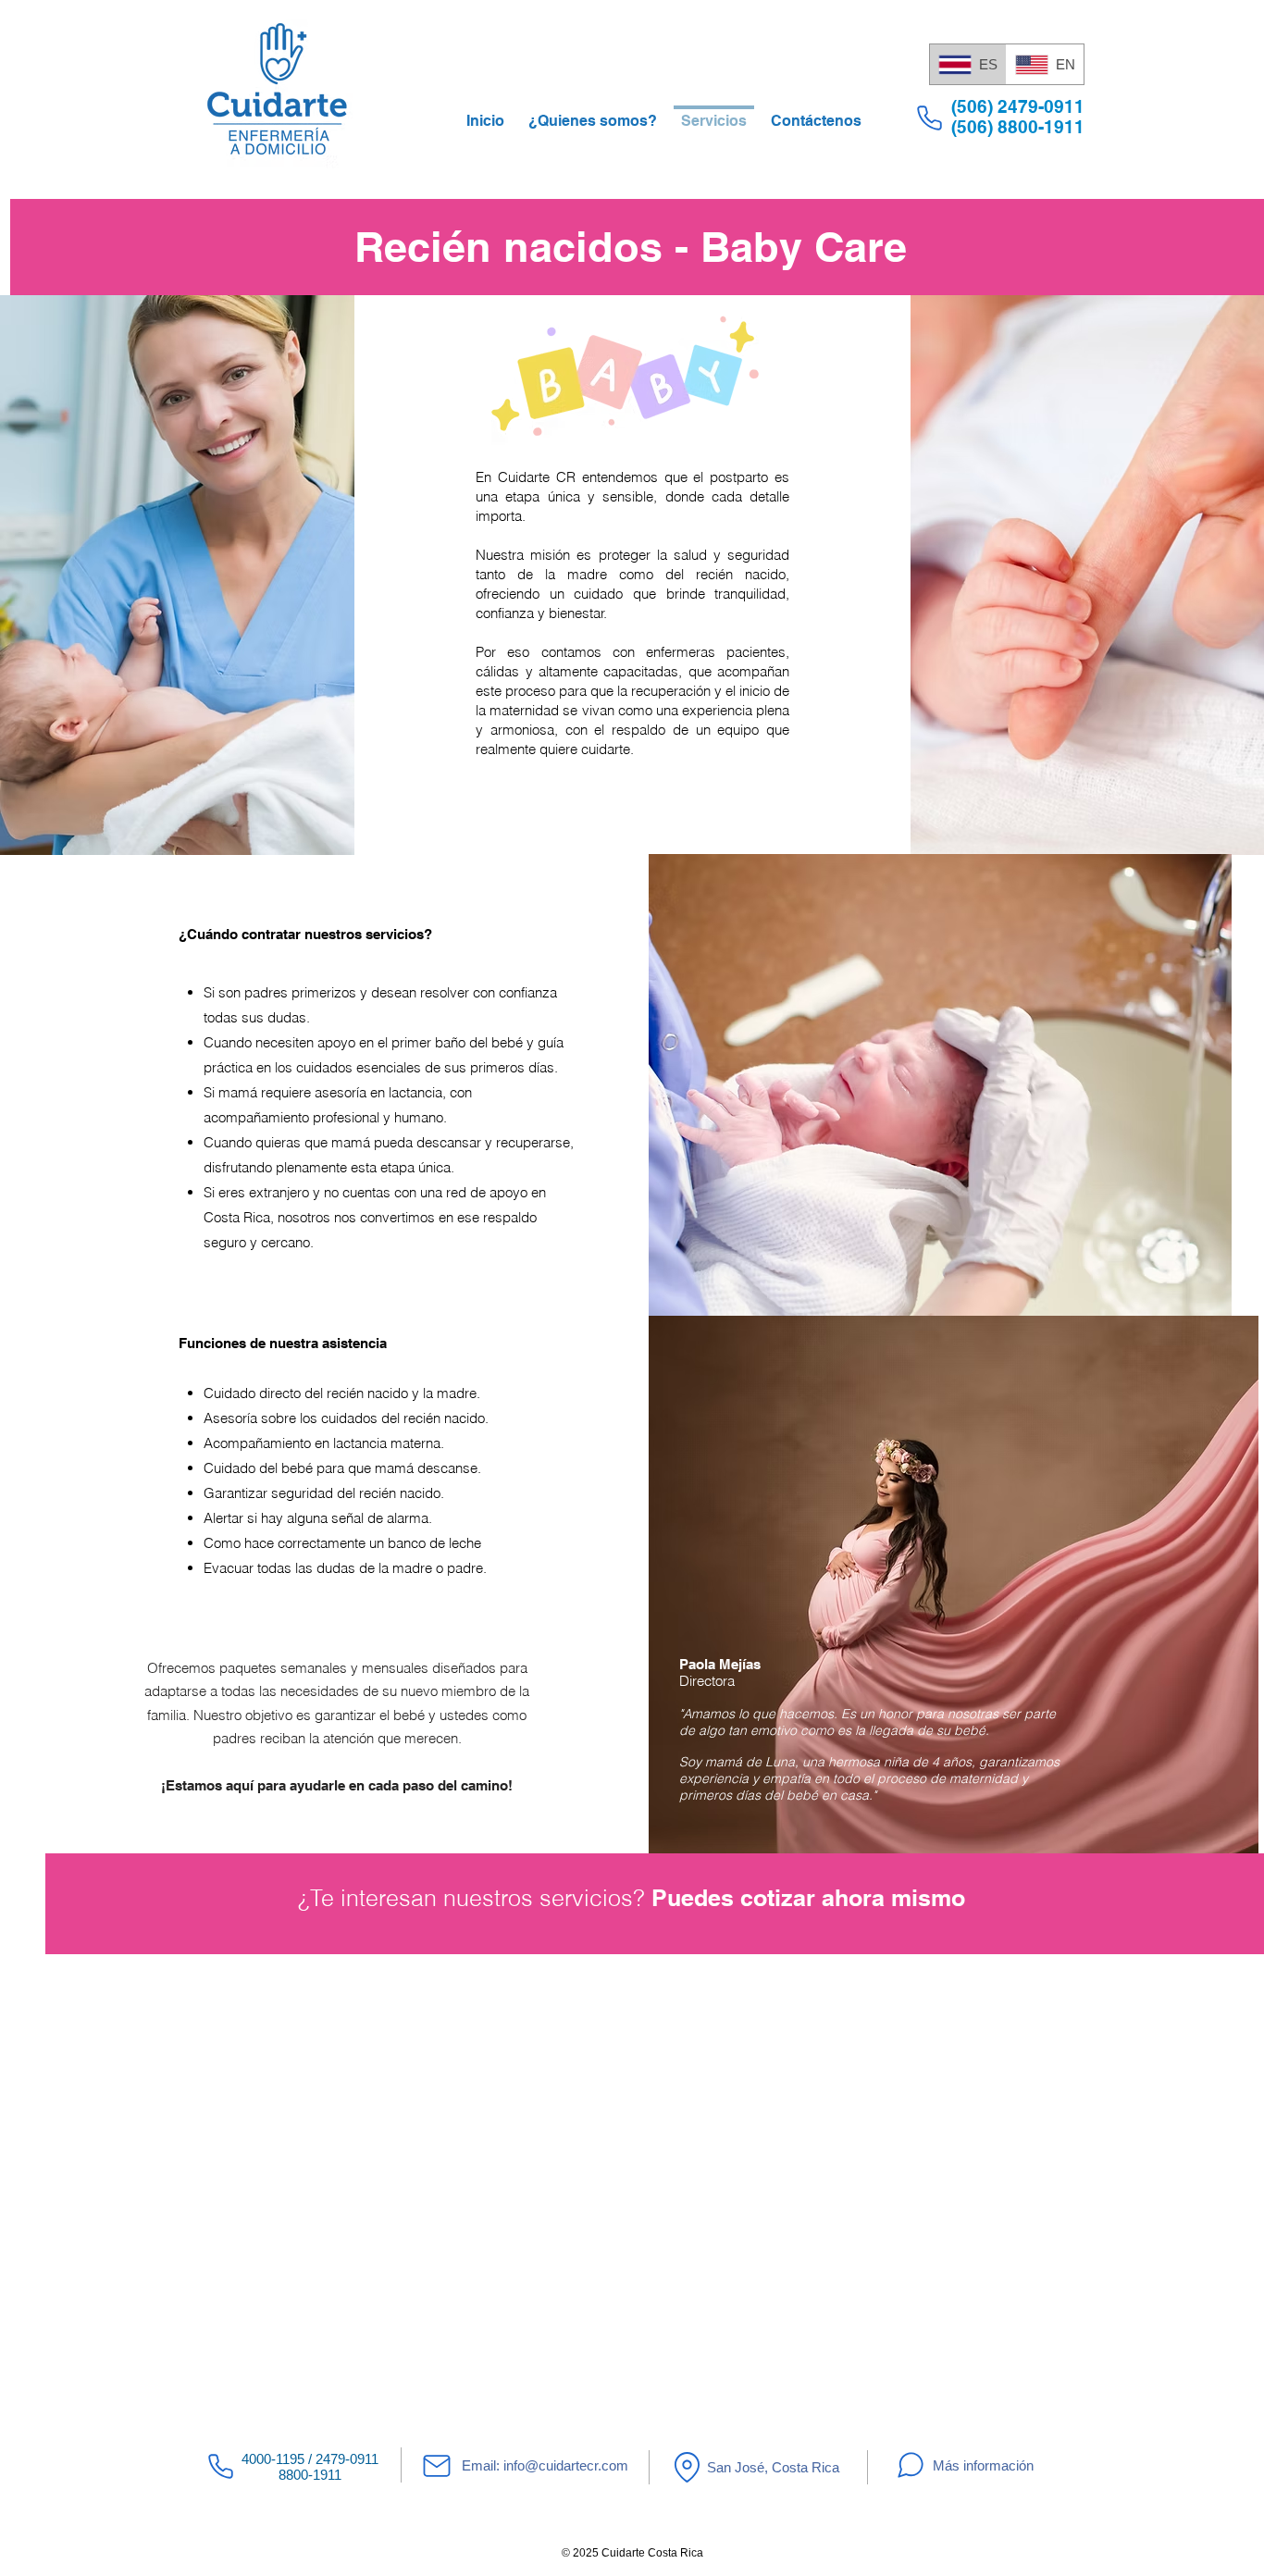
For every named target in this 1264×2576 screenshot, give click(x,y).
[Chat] (911, 2465)
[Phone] (929, 118)
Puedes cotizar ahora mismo (808, 1898)
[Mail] (437, 2466)
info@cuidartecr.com (566, 2465)
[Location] (687, 2467)
